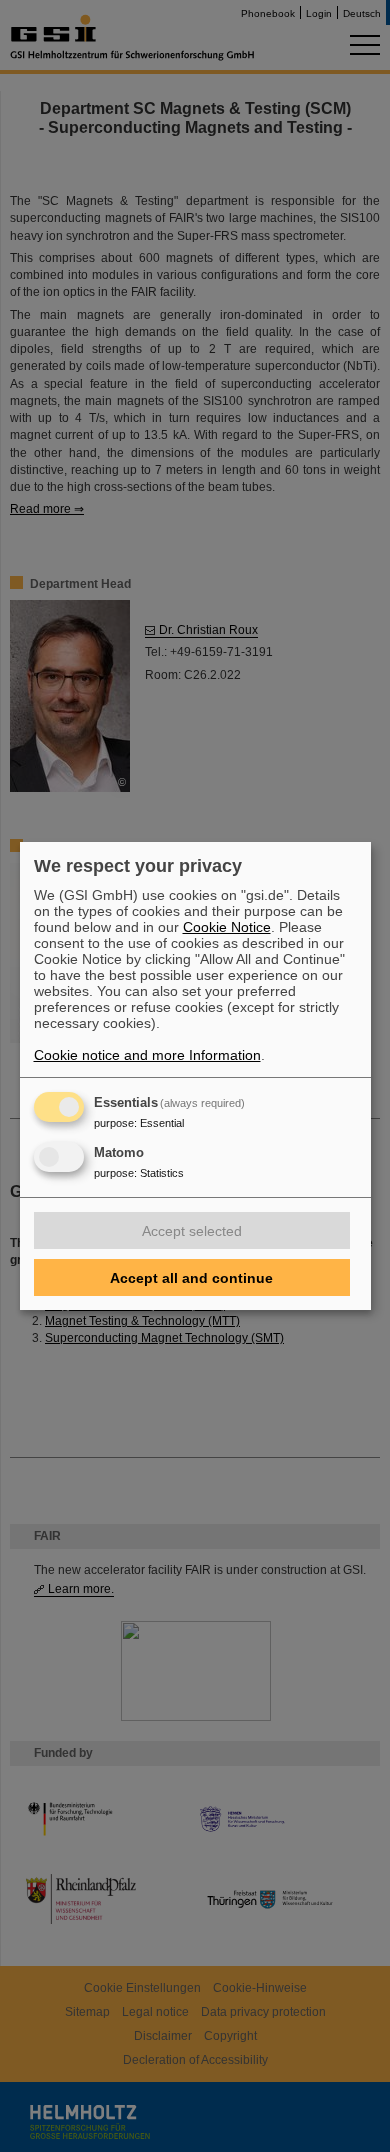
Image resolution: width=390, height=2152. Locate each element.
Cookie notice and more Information (147, 1055)
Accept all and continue (191, 1278)
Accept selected (192, 1231)
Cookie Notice (227, 927)
